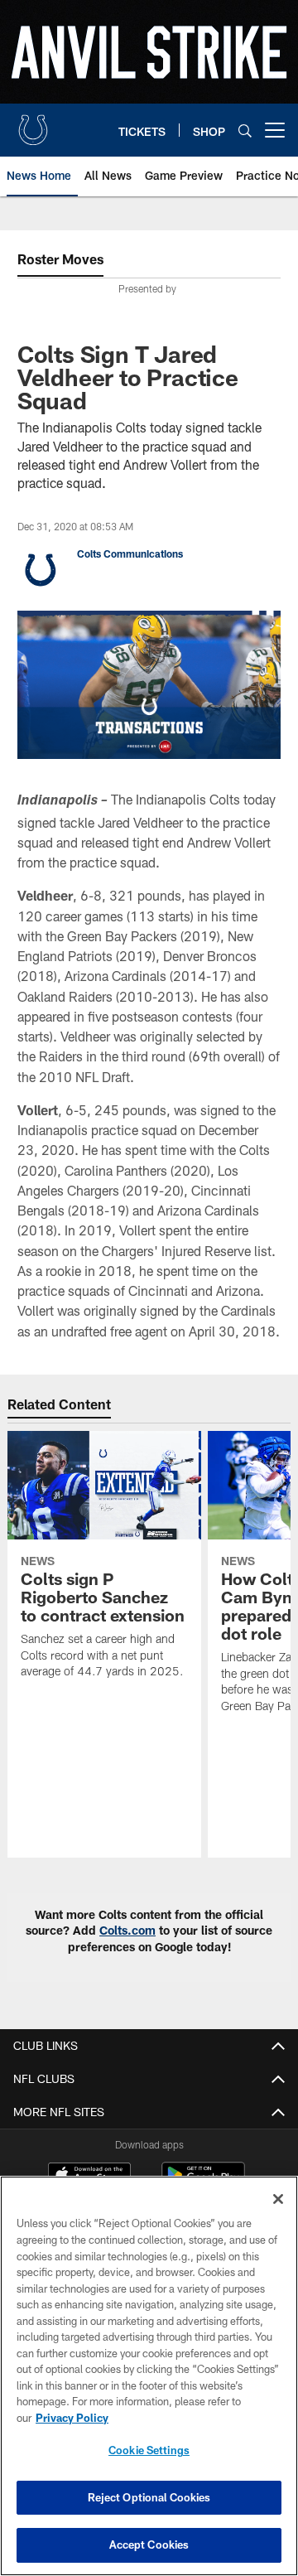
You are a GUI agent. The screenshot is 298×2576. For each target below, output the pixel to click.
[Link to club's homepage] (33, 123)
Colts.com (127, 1930)
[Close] (278, 2199)
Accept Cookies (149, 2545)
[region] (149, 2376)
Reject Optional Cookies (149, 2497)
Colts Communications (130, 553)
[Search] (245, 130)
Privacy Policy (72, 2418)
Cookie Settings (149, 2450)
